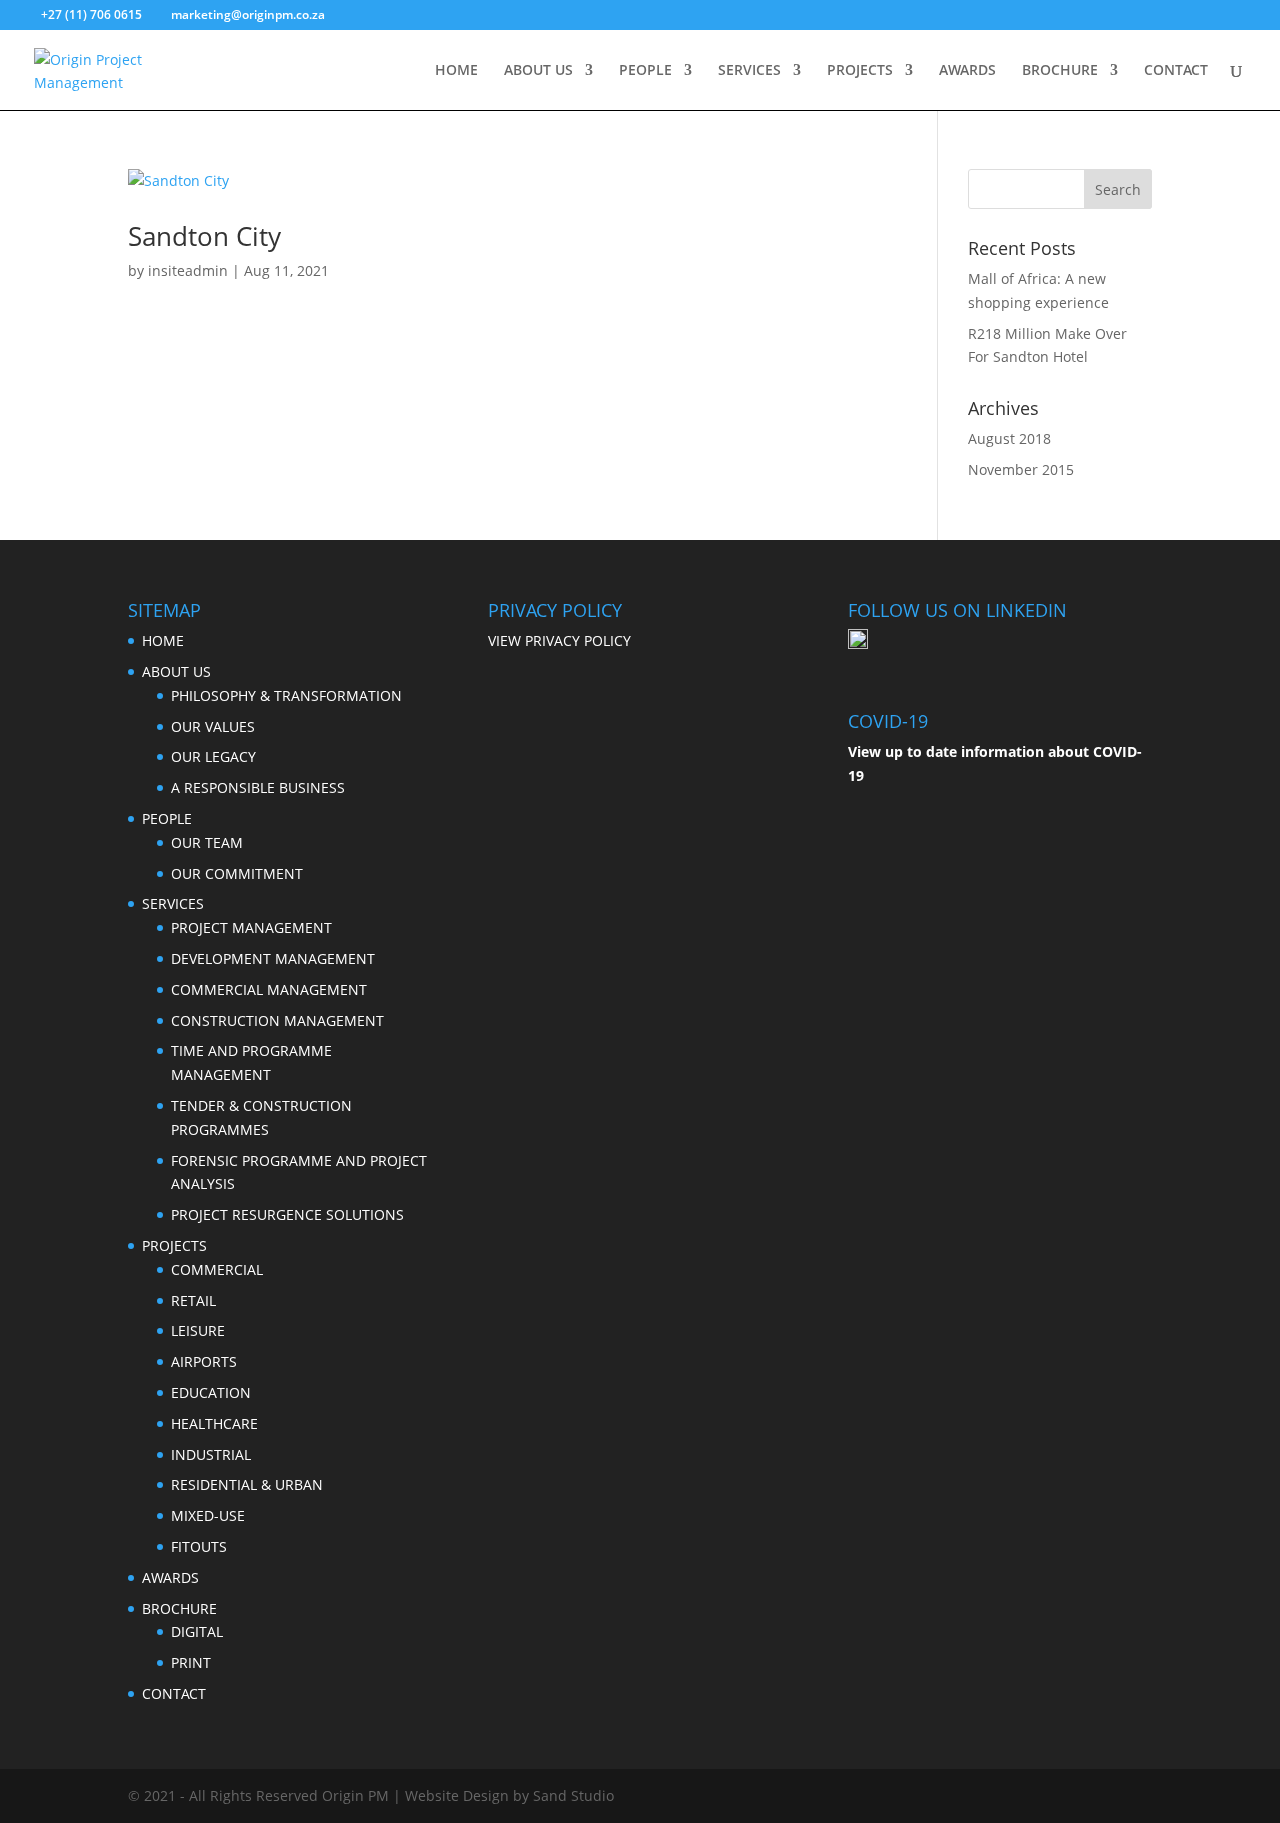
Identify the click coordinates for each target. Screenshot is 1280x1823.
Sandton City (204, 236)
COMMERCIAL (217, 1269)
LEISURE (198, 1330)
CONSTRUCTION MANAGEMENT (277, 1020)
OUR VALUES (213, 726)
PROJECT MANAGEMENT (251, 927)
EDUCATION (211, 1392)
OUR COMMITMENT (237, 873)
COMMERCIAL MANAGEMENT (269, 989)
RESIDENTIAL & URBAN (247, 1484)
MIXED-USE (208, 1515)
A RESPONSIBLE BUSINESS (258, 787)
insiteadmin (188, 270)
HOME (456, 71)
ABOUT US (538, 71)
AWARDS (967, 71)
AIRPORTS (204, 1361)
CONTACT (1176, 71)
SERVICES (749, 71)
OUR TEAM (207, 842)
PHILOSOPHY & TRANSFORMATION (286, 695)
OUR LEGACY (213, 756)
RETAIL (193, 1300)
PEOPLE (645, 71)
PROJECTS (860, 71)
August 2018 (1009, 438)
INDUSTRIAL (211, 1454)
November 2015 (1021, 469)
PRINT (191, 1662)
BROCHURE (1060, 71)
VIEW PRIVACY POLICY (559, 640)
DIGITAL (197, 1631)
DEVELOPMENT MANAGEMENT (273, 958)
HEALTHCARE (214, 1423)
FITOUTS (199, 1546)
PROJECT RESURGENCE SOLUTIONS (287, 1214)
